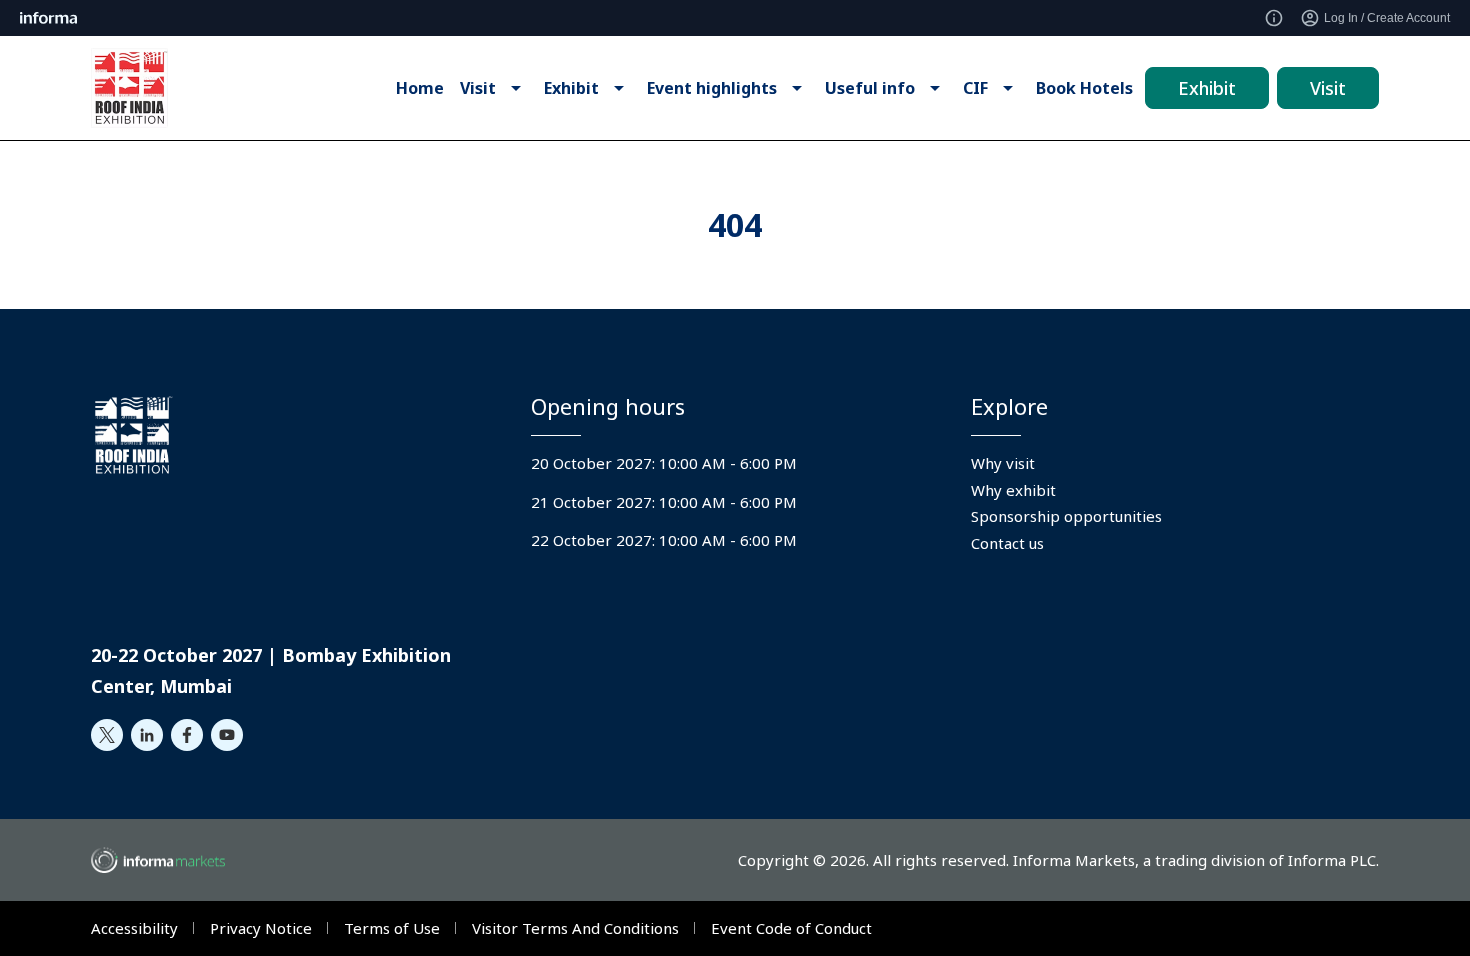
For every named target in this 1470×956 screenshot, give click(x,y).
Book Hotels (1084, 88)
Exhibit (1207, 88)
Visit (1328, 88)
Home (420, 88)
